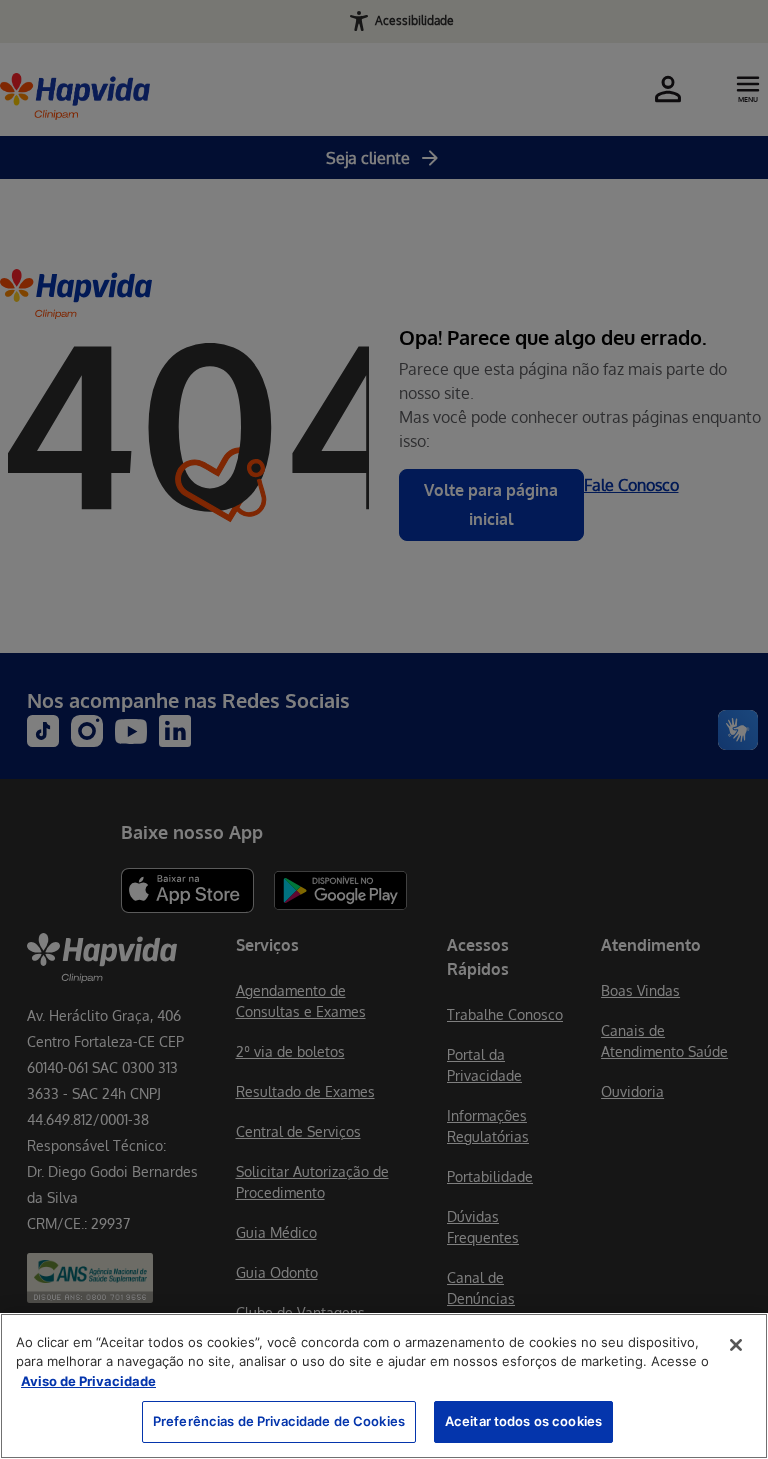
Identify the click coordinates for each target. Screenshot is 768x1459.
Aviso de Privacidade (88, 1381)
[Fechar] (736, 1345)
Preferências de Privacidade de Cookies (279, 1421)
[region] (384, 1386)
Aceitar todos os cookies (523, 1421)
